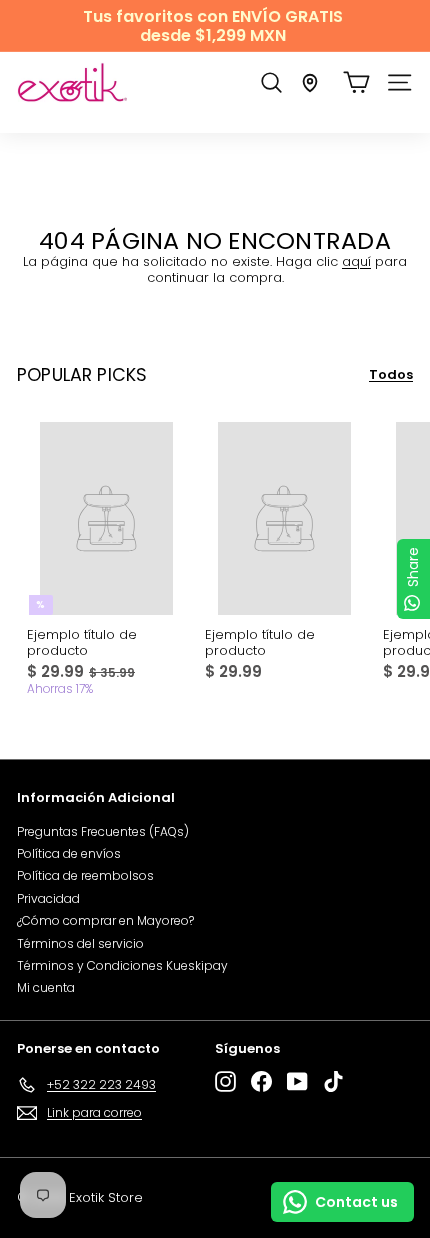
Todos (391, 375)
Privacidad (48, 898)
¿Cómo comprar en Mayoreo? (105, 920)
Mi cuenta (46, 987)
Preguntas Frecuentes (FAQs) (103, 831)
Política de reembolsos (85, 875)
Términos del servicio (80, 943)
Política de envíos (69, 853)
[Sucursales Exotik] (310, 83)
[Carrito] (356, 82)
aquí (356, 261)
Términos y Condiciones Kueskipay (122, 965)
